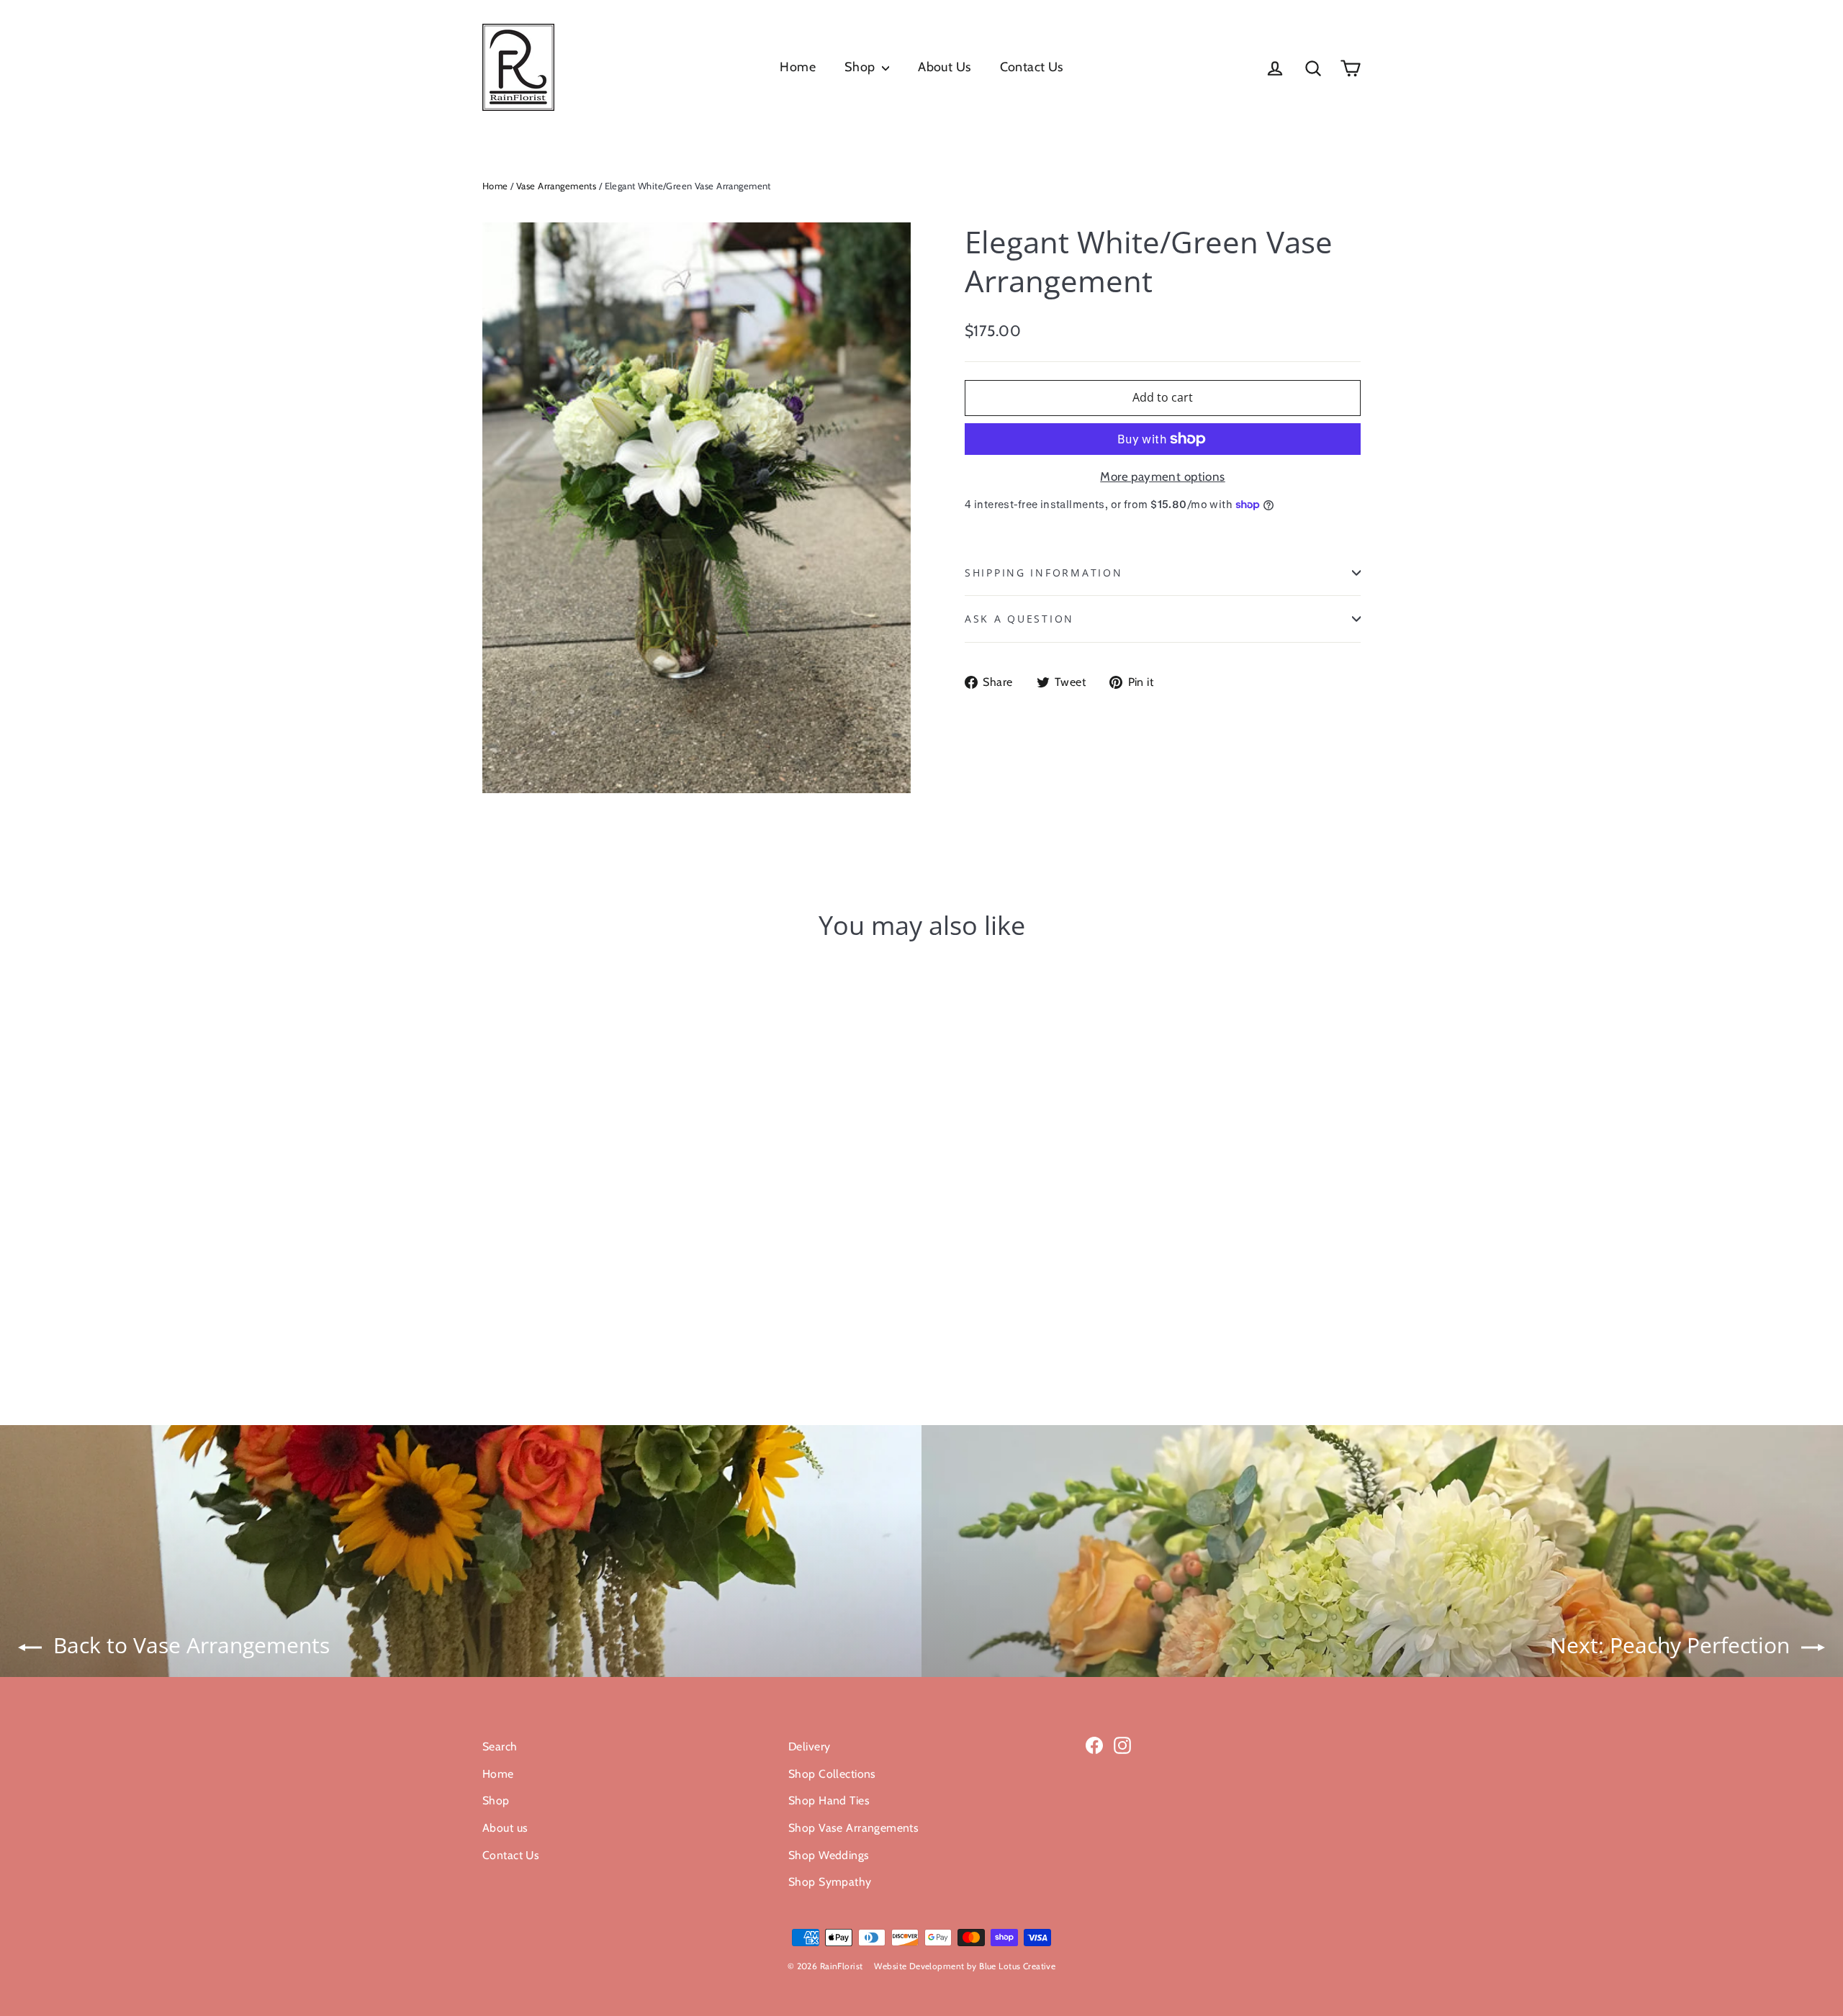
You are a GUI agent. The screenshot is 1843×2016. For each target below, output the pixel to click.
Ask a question (1019, 619)
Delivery (809, 1746)
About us (505, 1828)
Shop (861, 67)
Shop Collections (832, 1774)
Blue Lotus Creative (1017, 1966)
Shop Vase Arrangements (853, 1828)
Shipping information (1044, 573)
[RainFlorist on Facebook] (1094, 1744)
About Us (944, 67)
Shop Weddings (829, 1855)
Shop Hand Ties (829, 1800)
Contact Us (1032, 67)
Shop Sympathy (830, 1882)
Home (798, 67)
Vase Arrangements (556, 186)
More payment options (1163, 476)
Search (500, 1746)
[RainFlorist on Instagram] (1122, 1744)
